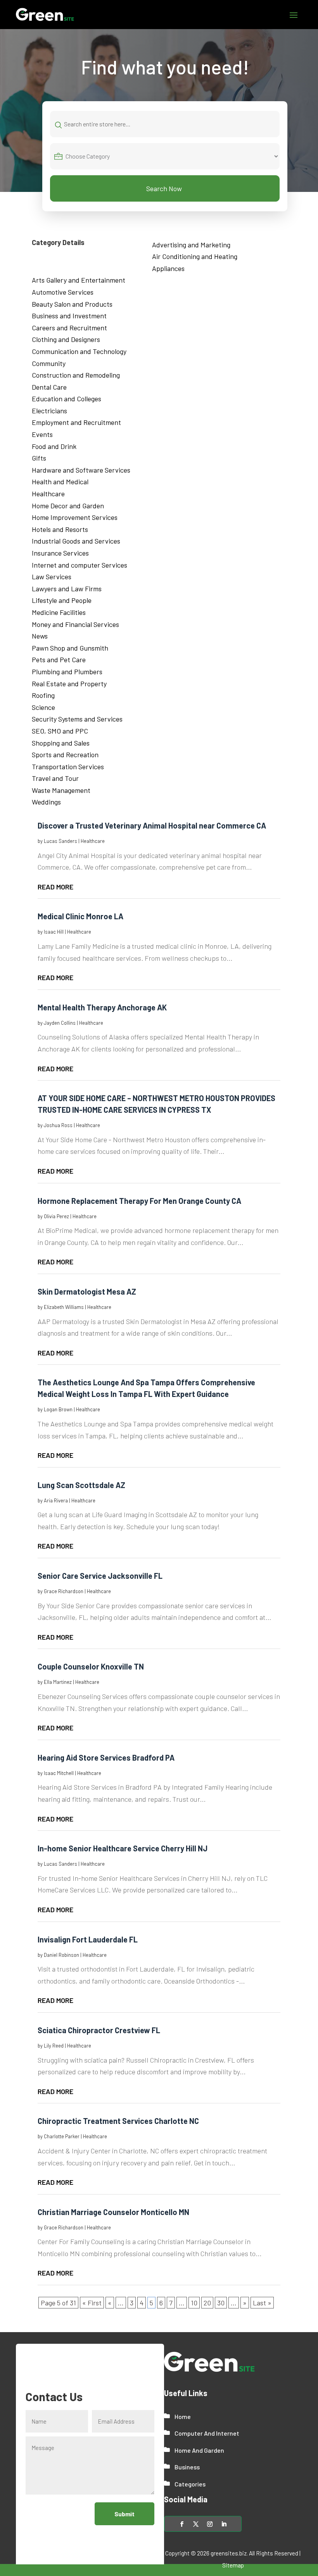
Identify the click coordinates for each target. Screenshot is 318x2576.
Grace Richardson (64, 1591)
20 (207, 2303)
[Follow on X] (196, 2524)
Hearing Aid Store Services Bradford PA (106, 1758)
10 (194, 2303)
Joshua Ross (58, 1125)
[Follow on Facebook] (182, 2524)
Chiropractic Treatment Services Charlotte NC (118, 2121)
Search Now (164, 188)
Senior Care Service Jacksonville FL (100, 1576)
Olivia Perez (56, 1216)
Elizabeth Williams (64, 1307)
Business (187, 2467)
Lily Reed (54, 2046)
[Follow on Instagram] (210, 2524)
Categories (190, 2484)
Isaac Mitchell (59, 1773)
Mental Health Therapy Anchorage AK (102, 1007)
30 (221, 2303)
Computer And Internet (207, 2433)
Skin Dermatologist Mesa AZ (87, 1291)
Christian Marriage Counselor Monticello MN (113, 2212)
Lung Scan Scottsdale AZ (81, 1485)
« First (92, 2303)
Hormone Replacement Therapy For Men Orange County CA (139, 1201)
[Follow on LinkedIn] (224, 2524)
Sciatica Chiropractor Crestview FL (99, 2030)
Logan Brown (58, 1409)
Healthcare (93, 841)
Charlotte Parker (62, 2136)
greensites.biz (229, 2553)
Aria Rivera (56, 1500)
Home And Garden (199, 2450)
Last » (262, 2303)
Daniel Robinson (61, 1955)
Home (183, 2416)
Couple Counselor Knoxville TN (91, 1666)
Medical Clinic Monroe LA (80, 916)
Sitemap (233, 2565)
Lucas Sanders (60, 841)
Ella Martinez (58, 1682)
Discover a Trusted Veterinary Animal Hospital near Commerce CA (152, 825)
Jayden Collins (60, 1023)
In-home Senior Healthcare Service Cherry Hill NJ (123, 1848)
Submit (124, 2514)
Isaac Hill (54, 932)
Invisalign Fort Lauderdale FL (88, 1939)
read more (55, 887)
